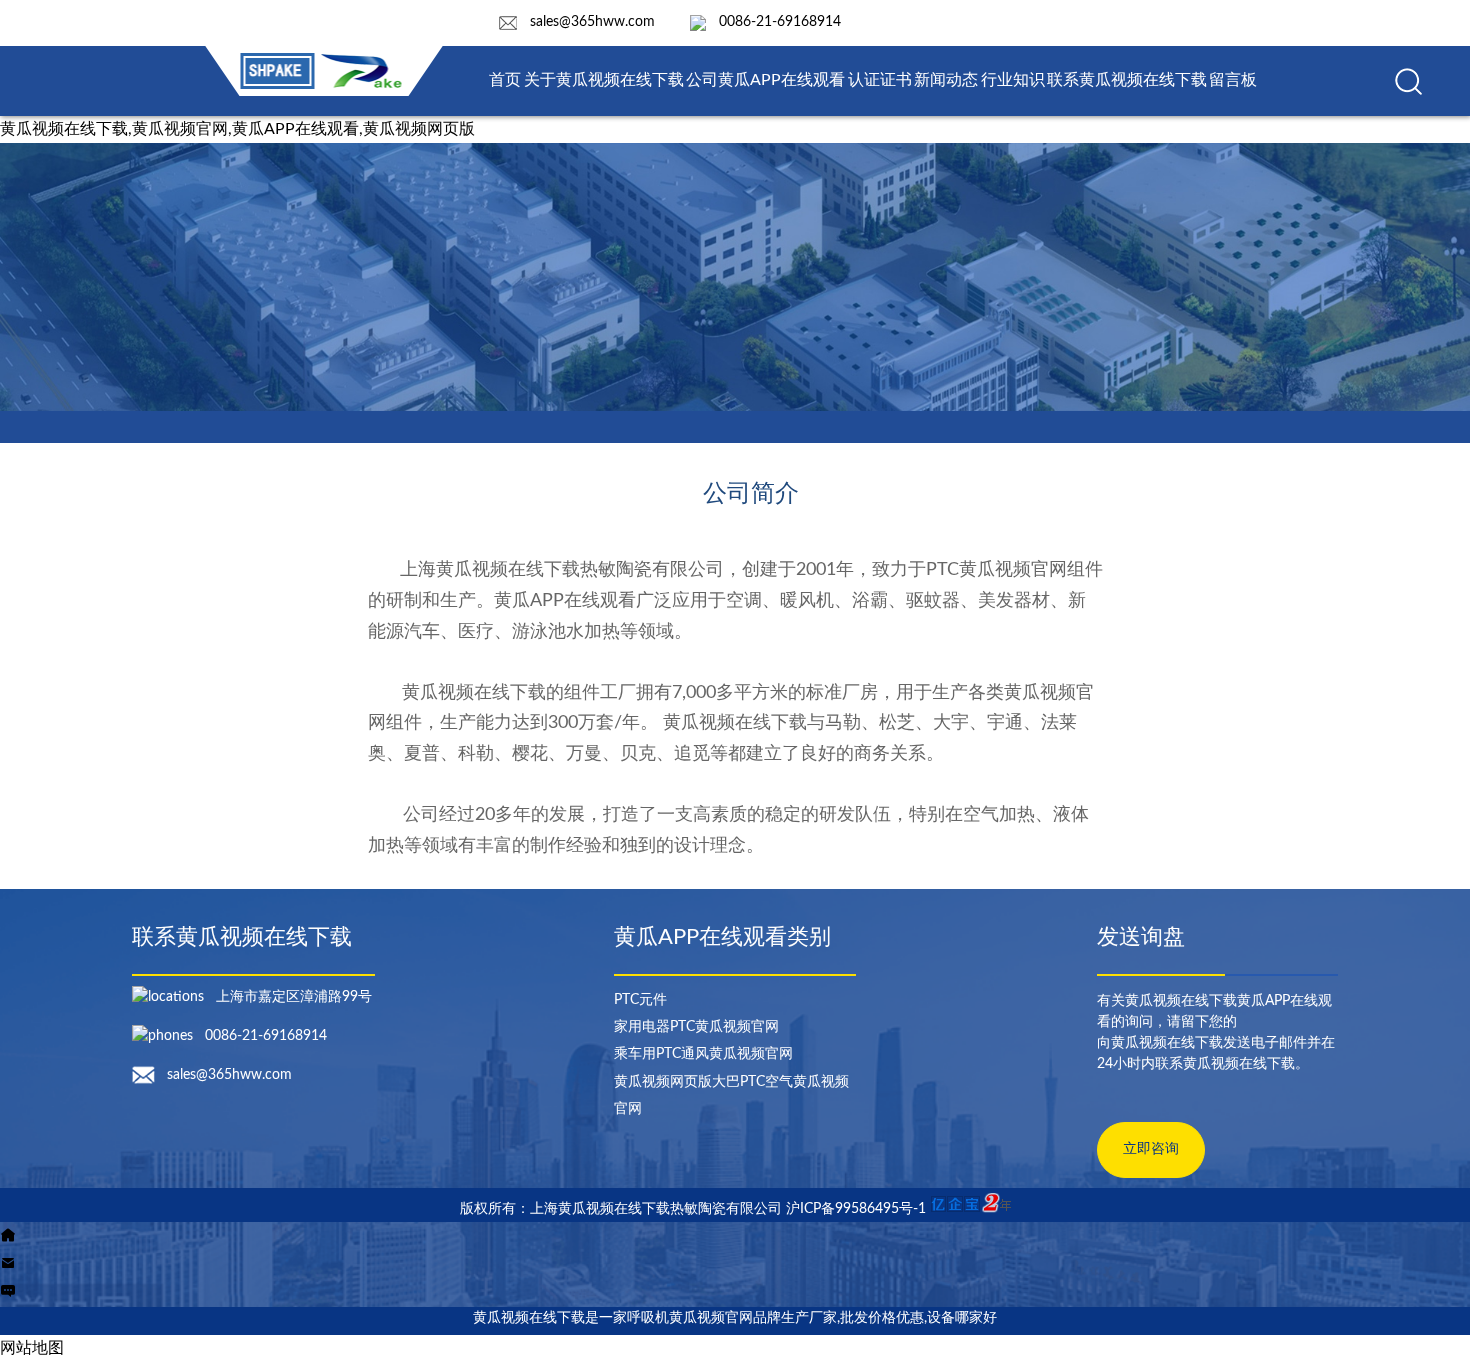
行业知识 (1013, 80)
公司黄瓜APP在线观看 (765, 80)
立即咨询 (1151, 1149)
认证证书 (880, 80)
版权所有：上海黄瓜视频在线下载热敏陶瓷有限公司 (623, 1209)
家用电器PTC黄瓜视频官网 (696, 1027)
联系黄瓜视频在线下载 (1127, 80)
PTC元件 (640, 1000)
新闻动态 (946, 80)
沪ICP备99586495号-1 (856, 1209)
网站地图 (32, 1348)
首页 (505, 80)
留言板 (1233, 80)
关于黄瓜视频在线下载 (604, 80)
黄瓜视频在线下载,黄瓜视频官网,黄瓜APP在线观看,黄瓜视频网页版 (237, 129)
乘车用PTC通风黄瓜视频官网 (703, 1054)
